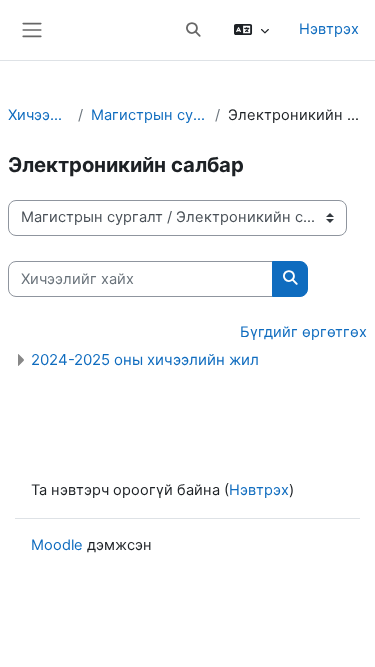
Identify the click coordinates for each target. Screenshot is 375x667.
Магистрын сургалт (149, 115)
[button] (193, 30)
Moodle (57, 545)
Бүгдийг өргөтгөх (303, 332)
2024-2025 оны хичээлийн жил (145, 359)
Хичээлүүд (39, 115)
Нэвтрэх (329, 29)
